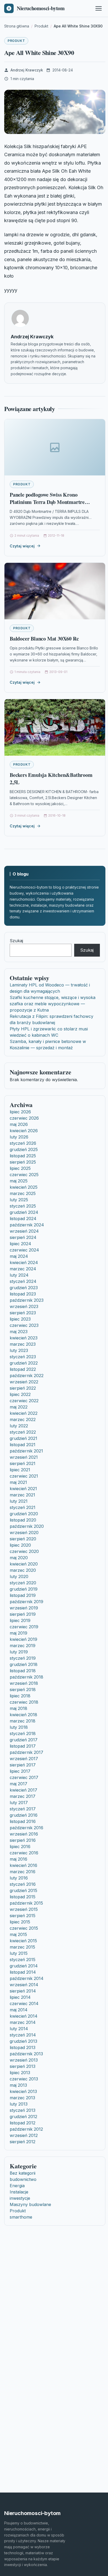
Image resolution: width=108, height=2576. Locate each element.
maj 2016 (18, 1859)
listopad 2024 (23, 1219)
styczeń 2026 (23, 1143)
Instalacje (19, 2192)
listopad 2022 (23, 1369)
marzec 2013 (22, 2098)
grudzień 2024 (24, 1212)
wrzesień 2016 (24, 1834)
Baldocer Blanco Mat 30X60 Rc (44, 639)
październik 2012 (26, 2129)
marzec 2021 (22, 1495)
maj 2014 (19, 2010)
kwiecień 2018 (23, 1715)
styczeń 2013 (23, 2110)
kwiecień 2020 (24, 1564)
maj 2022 (19, 1407)
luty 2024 (19, 1275)
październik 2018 (26, 1677)
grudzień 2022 (24, 1363)
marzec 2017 (23, 1796)
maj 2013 (18, 2085)
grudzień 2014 (24, 1966)
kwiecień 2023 (24, 1338)
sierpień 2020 (23, 1539)
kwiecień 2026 (24, 1131)
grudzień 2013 (23, 2041)
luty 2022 (19, 1426)
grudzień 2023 (24, 1288)
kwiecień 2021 (23, 1489)
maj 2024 (19, 1256)
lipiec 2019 (20, 1620)
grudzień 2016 (24, 1815)
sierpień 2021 (23, 1463)
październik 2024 (27, 1225)
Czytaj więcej (22, 546)
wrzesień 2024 (24, 1231)
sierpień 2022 (23, 1388)
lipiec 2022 (20, 1394)
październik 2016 (26, 1828)
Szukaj (16, 941)
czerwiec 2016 (24, 1853)
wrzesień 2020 (24, 1533)
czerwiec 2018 (24, 1702)
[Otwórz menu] (99, 8)
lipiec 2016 (20, 1847)
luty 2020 (19, 1576)
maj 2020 (19, 1558)
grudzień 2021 (23, 1438)
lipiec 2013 (20, 2073)
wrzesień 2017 (24, 1759)
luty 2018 (19, 1727)
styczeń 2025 (23, 1206)
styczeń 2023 (23, 1357)
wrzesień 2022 (24, 1382)
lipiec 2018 (20, 1696)
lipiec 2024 (20, 1244)
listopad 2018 (23, 1671)
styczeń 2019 (23, 1658)
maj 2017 (18, 1784)
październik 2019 (26, 1602)
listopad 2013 (23, 2047)
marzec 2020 (23, 1570)
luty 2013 (19, 2104)
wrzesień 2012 (24, 2135)
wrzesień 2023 (24, 1306)
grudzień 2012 (23, 2117)
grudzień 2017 (24, 1740)
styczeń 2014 (23, 2035)
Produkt (16, 41)
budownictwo (23, 2179)
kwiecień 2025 (24, 1187)
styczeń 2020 (23, 1583)
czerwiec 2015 (24, 1928)
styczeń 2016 (23, 1884)
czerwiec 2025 (24, 1175)
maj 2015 (18, 1934)
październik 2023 (27, 1300)
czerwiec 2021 (24, 1476)
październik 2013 (26, 2054)
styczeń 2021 (23, 1507)
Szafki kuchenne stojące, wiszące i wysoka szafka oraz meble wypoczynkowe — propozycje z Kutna (53, 1004)
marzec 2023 (23, 1344)
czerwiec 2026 (24, 1118)
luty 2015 (19, 1953)
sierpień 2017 (23, 1765)
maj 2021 (18, 1482)
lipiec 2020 (20, 1545)
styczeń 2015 (23, 1960)
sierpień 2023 (23, 1313)
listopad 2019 (23, 1595)
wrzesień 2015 (24, 1909)
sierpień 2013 (23, 2066)
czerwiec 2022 (24, 1401)
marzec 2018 (23, 1721)
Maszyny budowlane (30, 2204)
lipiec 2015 (20, 1922)
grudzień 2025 (24, 1149)
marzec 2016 (23, 1872)
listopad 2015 (23, 1897)
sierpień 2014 (23, 1991)
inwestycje (20, 2198)
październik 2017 (26, 1752)
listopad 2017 (23, 1746)
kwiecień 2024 (24, 1262)
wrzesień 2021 (24, 1457)
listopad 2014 (23, 1972)
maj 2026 (19, 1124)
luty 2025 (19, 1200)
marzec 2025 (23, 1193)
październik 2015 (26, 1903)
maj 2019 (18, 1633)
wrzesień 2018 (24, 1683)
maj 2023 (19, 1332)
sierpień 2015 (23, 1916)
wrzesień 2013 (24, 2060)
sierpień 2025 (23, 1162)
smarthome (21, 2217)
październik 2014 (27, 1978)
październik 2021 (26, 1451)
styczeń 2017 (23, 1809)
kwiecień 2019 (23, 1639)
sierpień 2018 (23, 1690)
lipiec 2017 (20, 1771)
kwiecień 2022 (24, 1413)
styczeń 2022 (23, 1432)
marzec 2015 (22, 1947)
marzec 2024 (23, 1269)
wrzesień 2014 (24, 1985)
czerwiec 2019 (24, 1627)
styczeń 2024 (23, 1281)
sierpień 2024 (23, 1237)
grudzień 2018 (24, 1664)
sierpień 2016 (23, 1840)
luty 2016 (19, 1878)
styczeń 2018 (23, 1733)
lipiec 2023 (20, 1319)
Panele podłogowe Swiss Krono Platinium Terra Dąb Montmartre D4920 (47, 502)
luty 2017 (19, 1803)
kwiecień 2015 (23, 1941)
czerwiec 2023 (24, 1325)
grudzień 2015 (23, 1890)
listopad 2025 (23, 1156)
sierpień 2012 (23, 2142)
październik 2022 (27, 1376)
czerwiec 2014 (24, 2003)
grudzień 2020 (24, 1514)
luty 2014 (19, 2029)
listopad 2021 (23, 1445)
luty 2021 (19, 1501)
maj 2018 (18, 1708)
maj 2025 (19, 1181)
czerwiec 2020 (24, 1551)
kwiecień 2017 (23, 1790)
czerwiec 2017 (24, 1777)
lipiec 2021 (20, 1470)
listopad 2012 (23, 2123)
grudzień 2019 (24, 1589)
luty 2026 (19, 1137)
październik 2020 (27, 1526)
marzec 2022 (23, 1419)
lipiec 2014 (20, 1997)
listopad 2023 (23, 1294)
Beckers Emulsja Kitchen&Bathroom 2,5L (51, 779)
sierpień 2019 (23, 1614)
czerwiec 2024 (24, 1250)
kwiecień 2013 (23, 2091)
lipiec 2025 (20, 1168)
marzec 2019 (23, 1646)
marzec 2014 (23, 2022)
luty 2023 (19, 1350)
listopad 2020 (23, 1520)
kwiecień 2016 (23, 1865)
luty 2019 (19, 1652)
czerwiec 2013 (24, 2079)
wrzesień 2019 (24, 1608)
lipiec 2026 (20, 1112)
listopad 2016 (23, 1821)
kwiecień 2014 (24, 2016)
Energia (17, 2186)
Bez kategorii (23, 2173)
